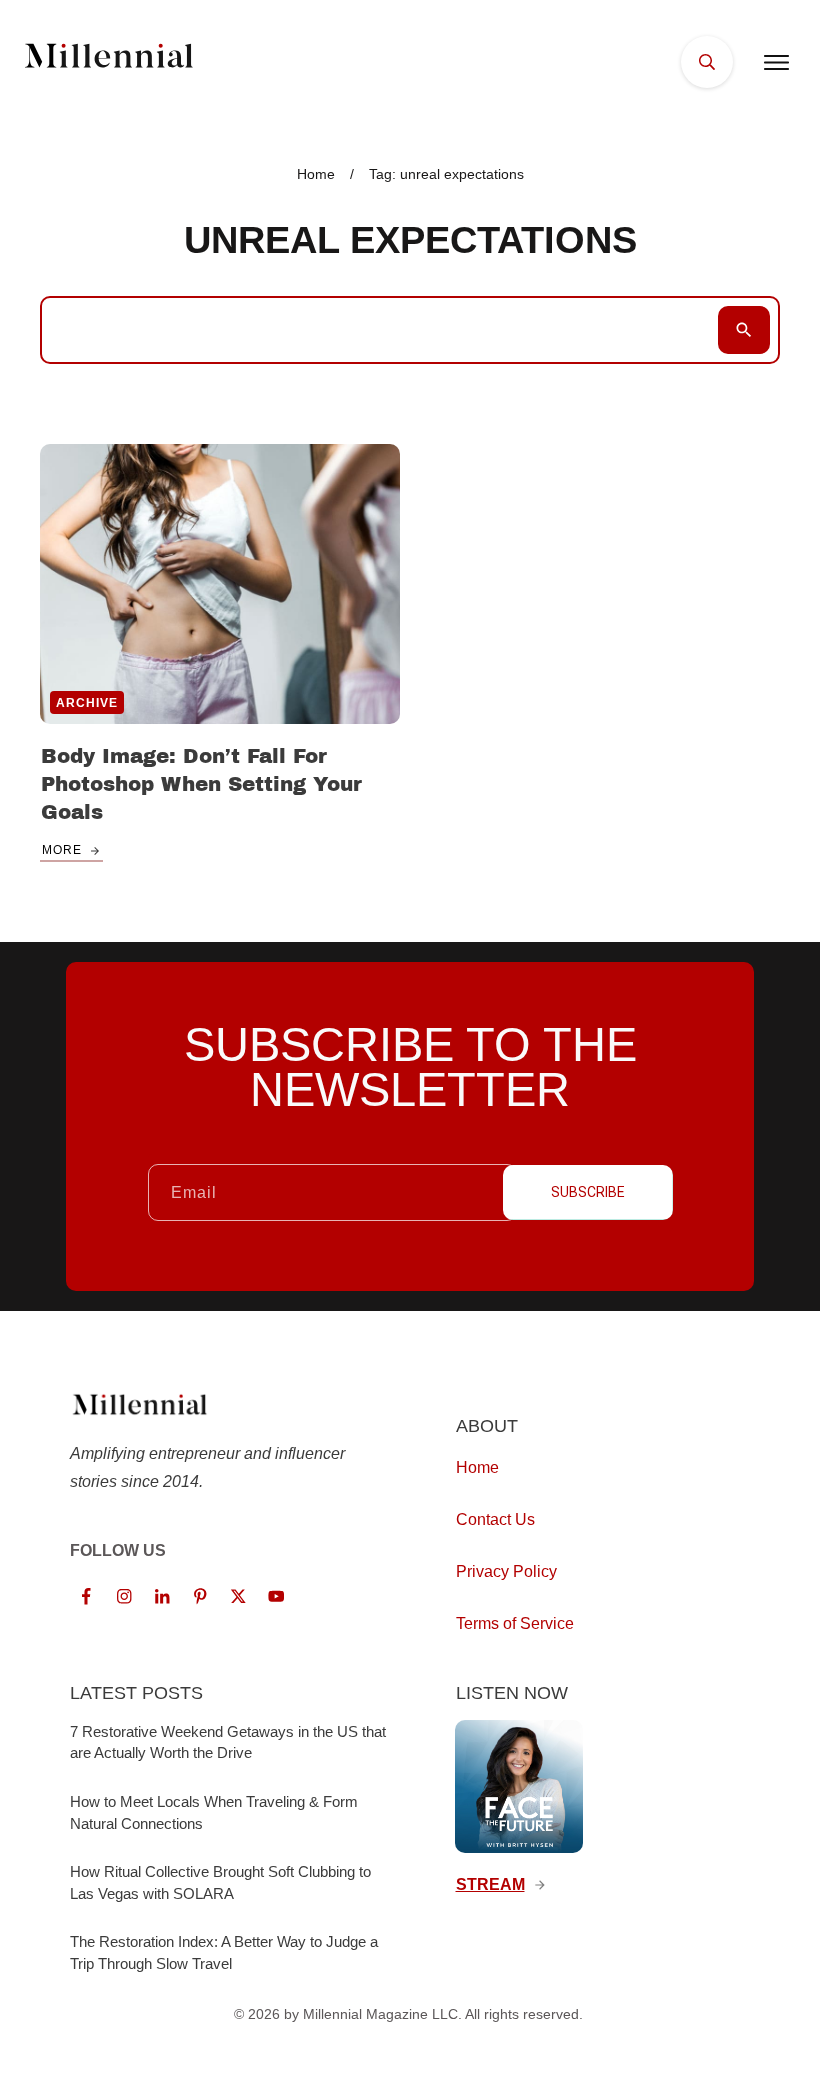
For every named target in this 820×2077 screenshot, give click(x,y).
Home (477, 1467)
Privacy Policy (506, 1571)
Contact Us (495, 1519)
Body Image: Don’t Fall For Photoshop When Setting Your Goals (201, 784)
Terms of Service (515, 1623)
